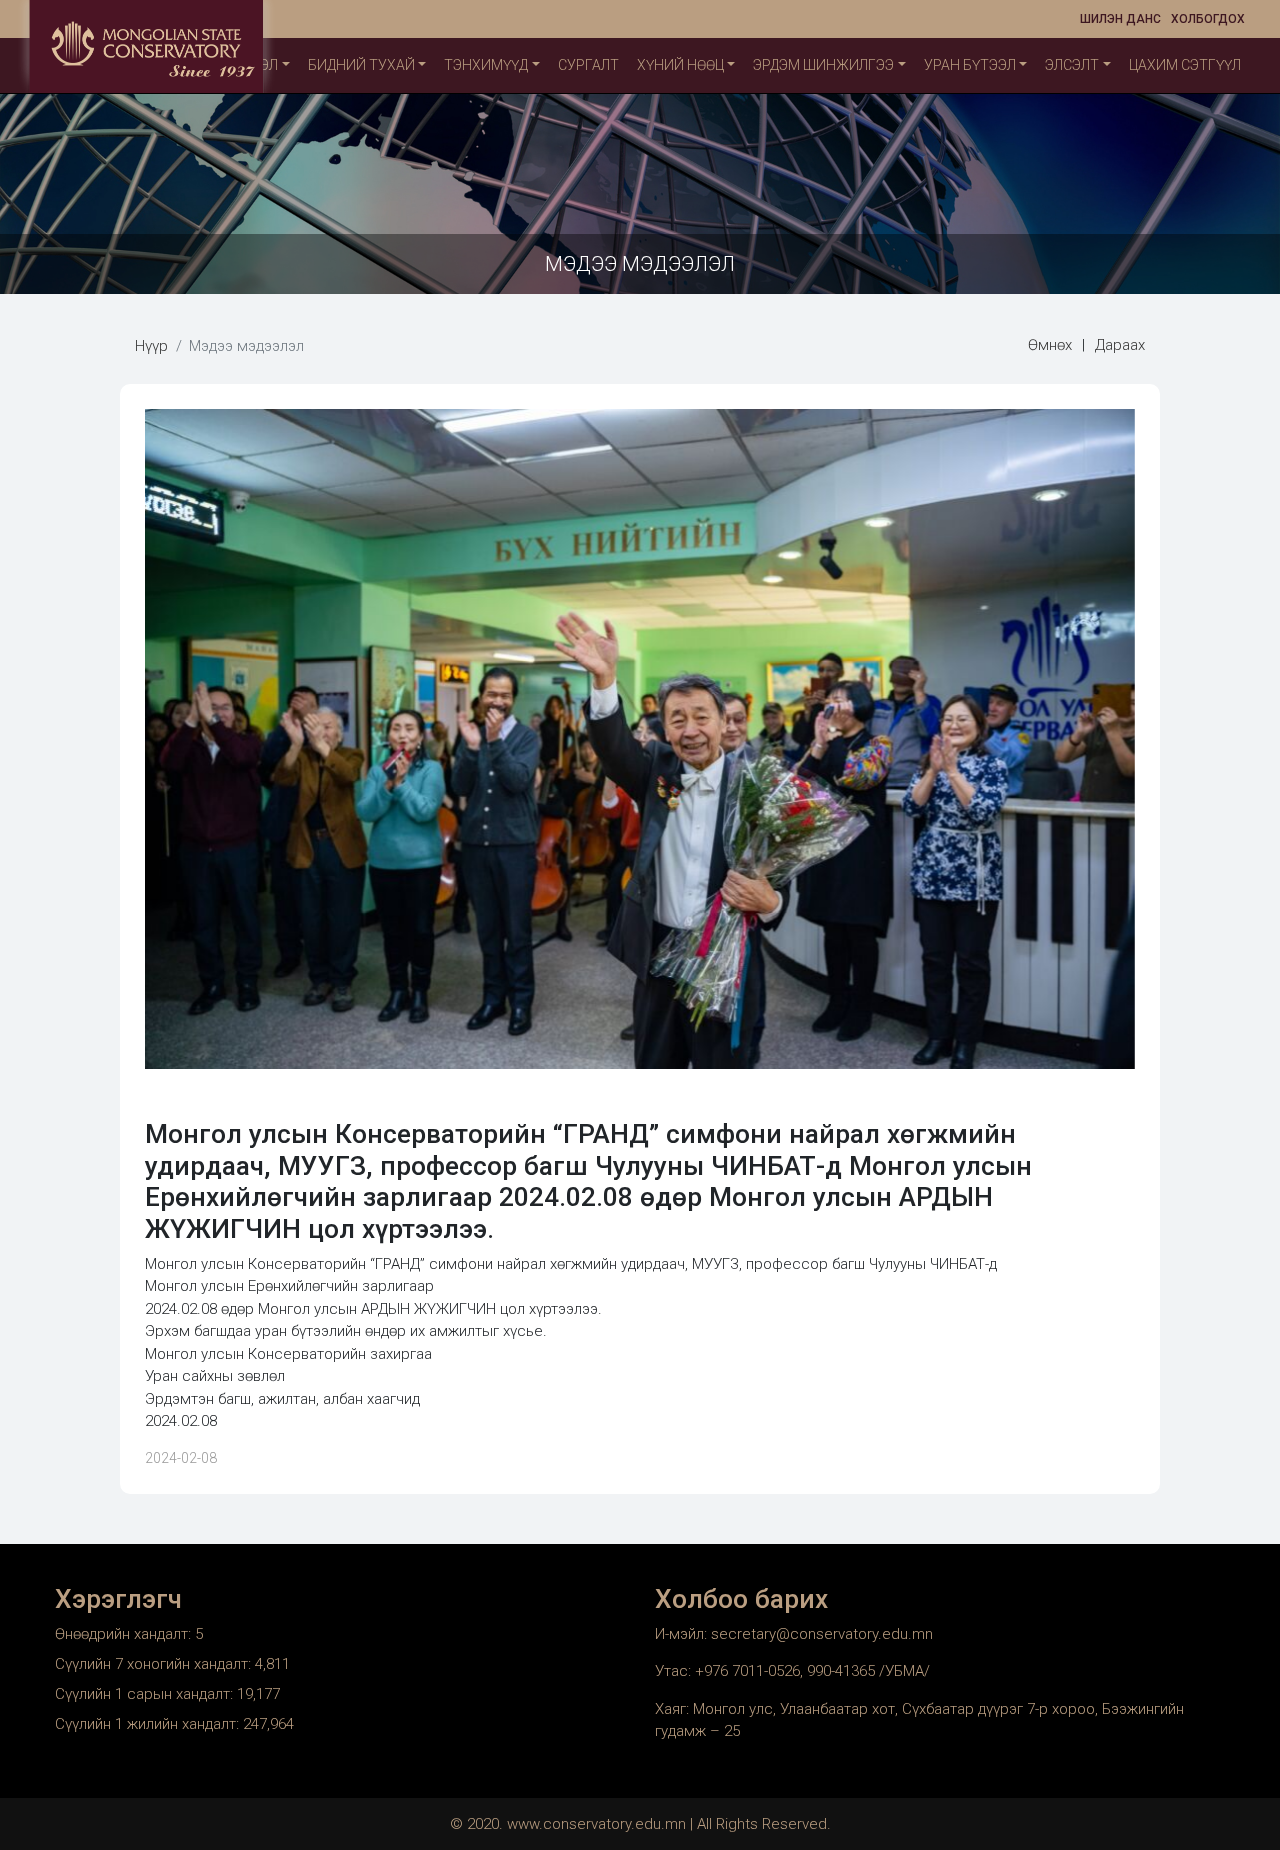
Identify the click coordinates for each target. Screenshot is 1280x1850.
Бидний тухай (361, 65)
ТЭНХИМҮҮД (486, 65)
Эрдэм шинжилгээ (823, 65)
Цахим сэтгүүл (1185, 65)
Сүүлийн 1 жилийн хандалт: (149, 1724)
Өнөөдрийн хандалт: (125, 1634)
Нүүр (151, 346)
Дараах (1120, 345)
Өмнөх (1050, 345)
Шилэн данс (1120, 19)
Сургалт (588, 65)
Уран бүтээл (970, 65)
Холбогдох (1208, 19)
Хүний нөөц (680, 65)
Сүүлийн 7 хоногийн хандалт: (155, 1664)
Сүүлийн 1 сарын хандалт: (146, 1694)
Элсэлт (1072, 65)
